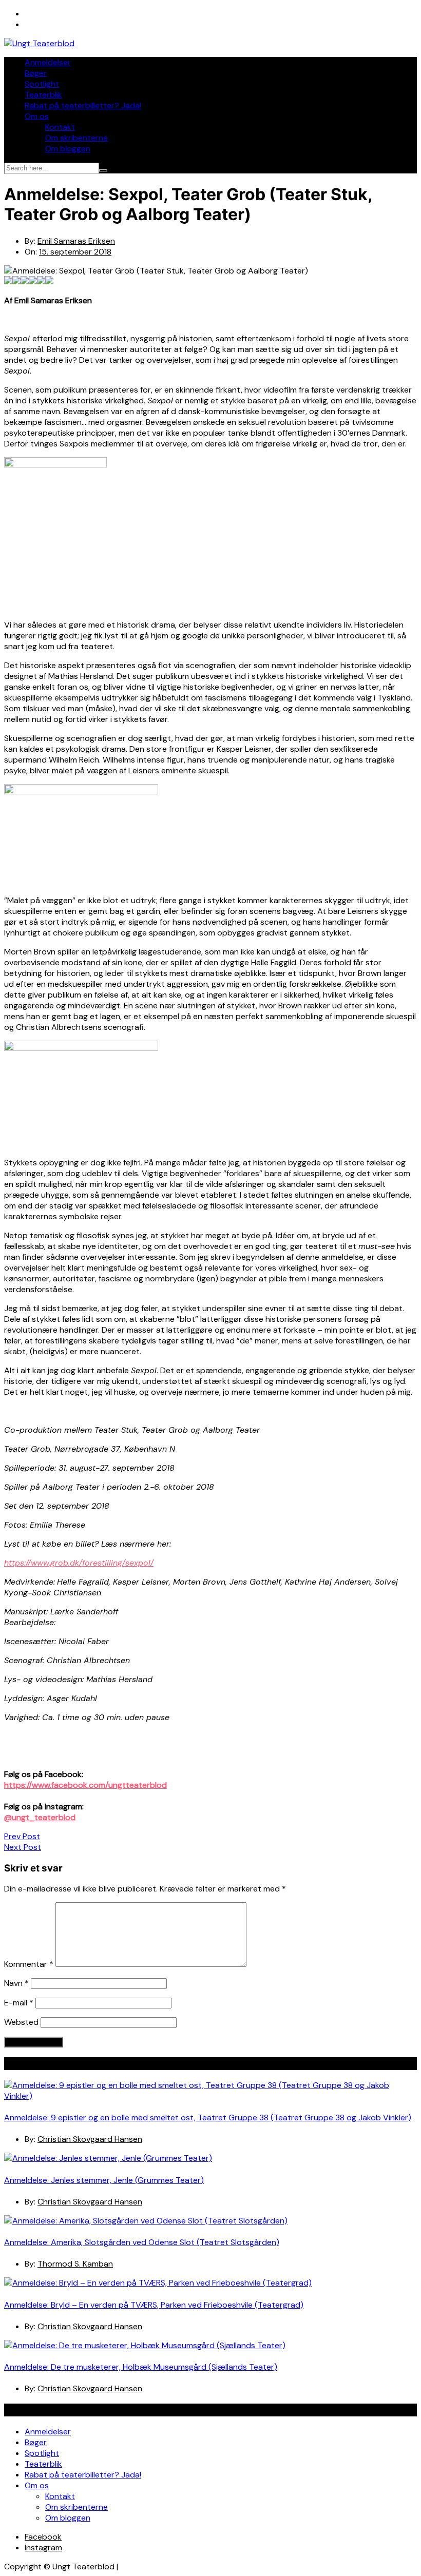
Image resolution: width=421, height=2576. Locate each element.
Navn (16, 1983)
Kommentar (29, 1964)
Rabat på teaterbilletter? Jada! (83, 105)
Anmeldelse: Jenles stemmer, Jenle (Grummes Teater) (104, 2180)
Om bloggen (68, 149)
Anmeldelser (48, 62)
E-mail (19, 2003)
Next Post (23, 1847)
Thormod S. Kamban (75, 2264)
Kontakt (60, 127)
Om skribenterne (76, 138)
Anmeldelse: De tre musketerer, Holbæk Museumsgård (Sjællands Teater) (141, 2367)
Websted (21, 2022)
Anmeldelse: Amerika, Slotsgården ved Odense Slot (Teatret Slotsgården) (142, 2242)
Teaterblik (43, 95)
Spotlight (42, 84)
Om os (37, 116)
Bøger (36, 73)
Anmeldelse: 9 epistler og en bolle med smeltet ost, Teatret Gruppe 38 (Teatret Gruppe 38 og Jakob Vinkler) (208, 2118)
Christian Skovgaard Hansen (90, 2139)
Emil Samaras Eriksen (76, 241)
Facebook (43, 2537)
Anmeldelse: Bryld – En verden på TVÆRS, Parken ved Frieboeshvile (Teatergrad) (154, 2305)
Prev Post (22, 1836)
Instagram (43, 2548)
